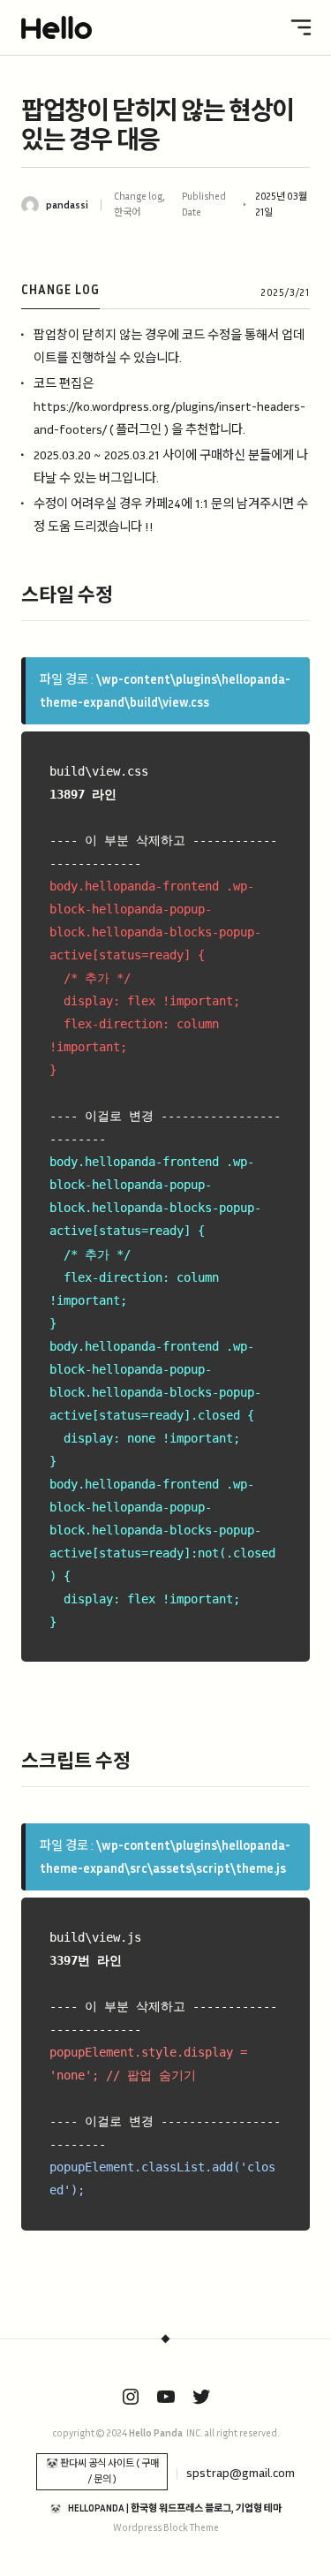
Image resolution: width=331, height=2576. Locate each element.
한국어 (127, 212)
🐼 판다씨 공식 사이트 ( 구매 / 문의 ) (102, 2471)
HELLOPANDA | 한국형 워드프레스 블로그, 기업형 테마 (175, 2508)
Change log (138, 196)
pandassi (67, 205)
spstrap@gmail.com (241, 2472)
